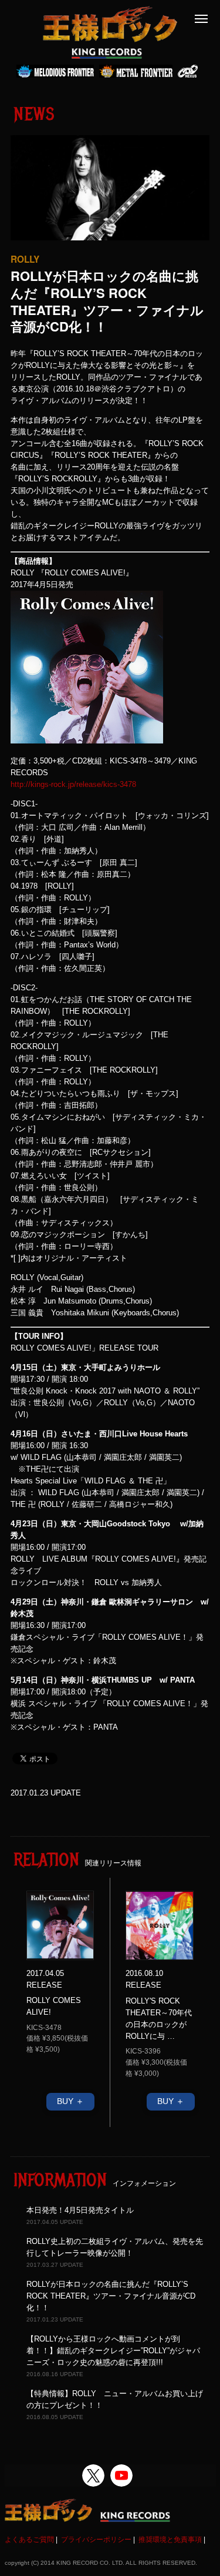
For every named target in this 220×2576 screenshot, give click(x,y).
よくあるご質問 (29, 2540)
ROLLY (25, 259)
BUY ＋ (70, 2101)
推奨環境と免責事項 (170, 2540)
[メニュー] (201, 19)
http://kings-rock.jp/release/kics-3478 (73, 784)
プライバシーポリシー (96, 2540)
